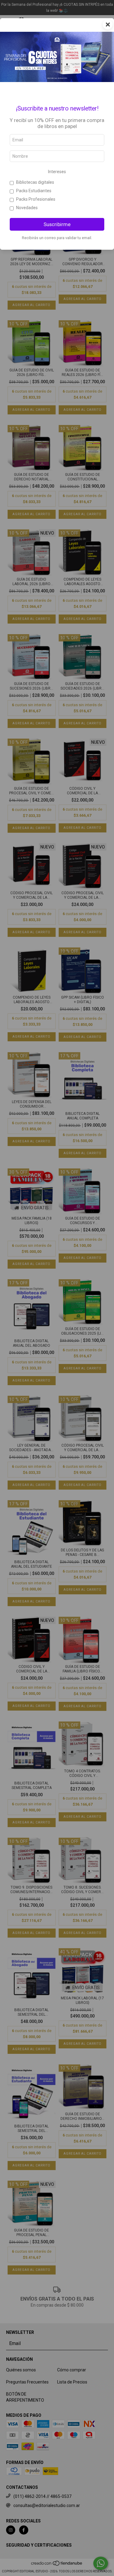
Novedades (27, 208)
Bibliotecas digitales (35, 182)
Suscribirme (57, 224)
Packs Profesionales (36, 199)
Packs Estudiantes (34, 191)
